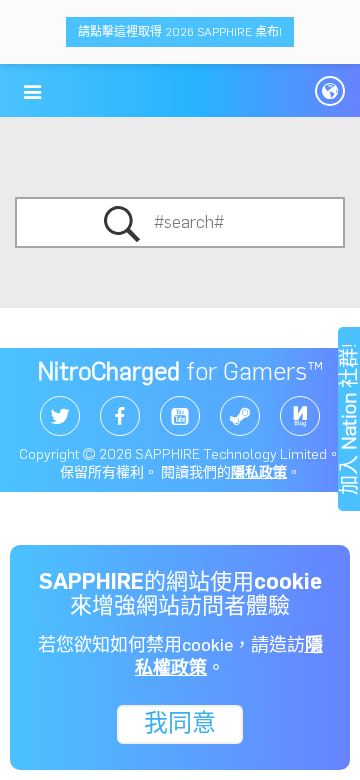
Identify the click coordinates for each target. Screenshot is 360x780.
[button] (32, 92)
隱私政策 (259, 472)
